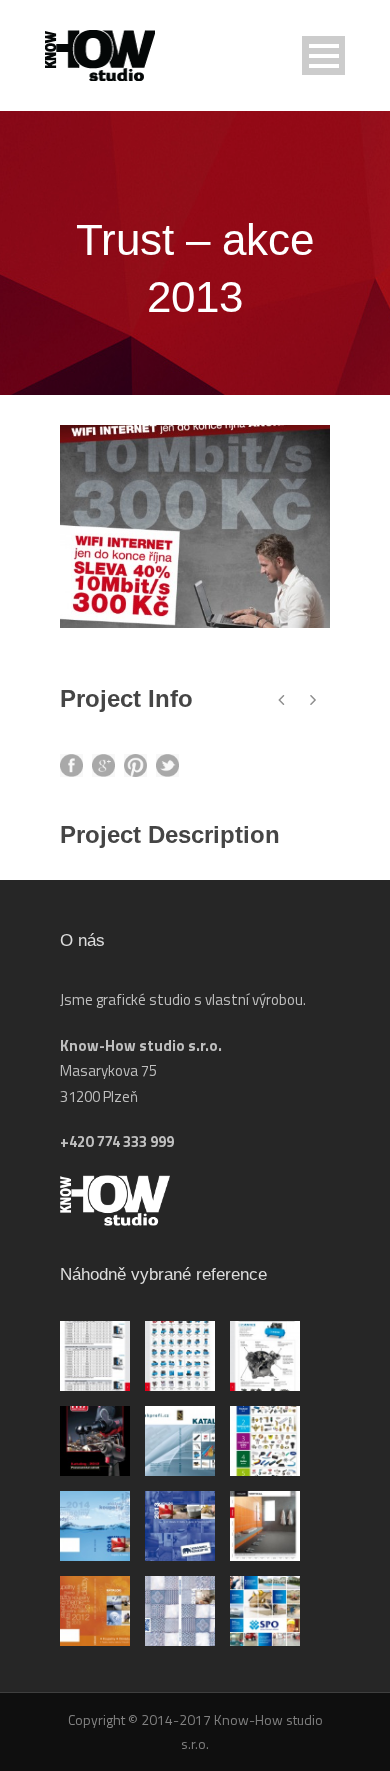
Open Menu (323, 55)
